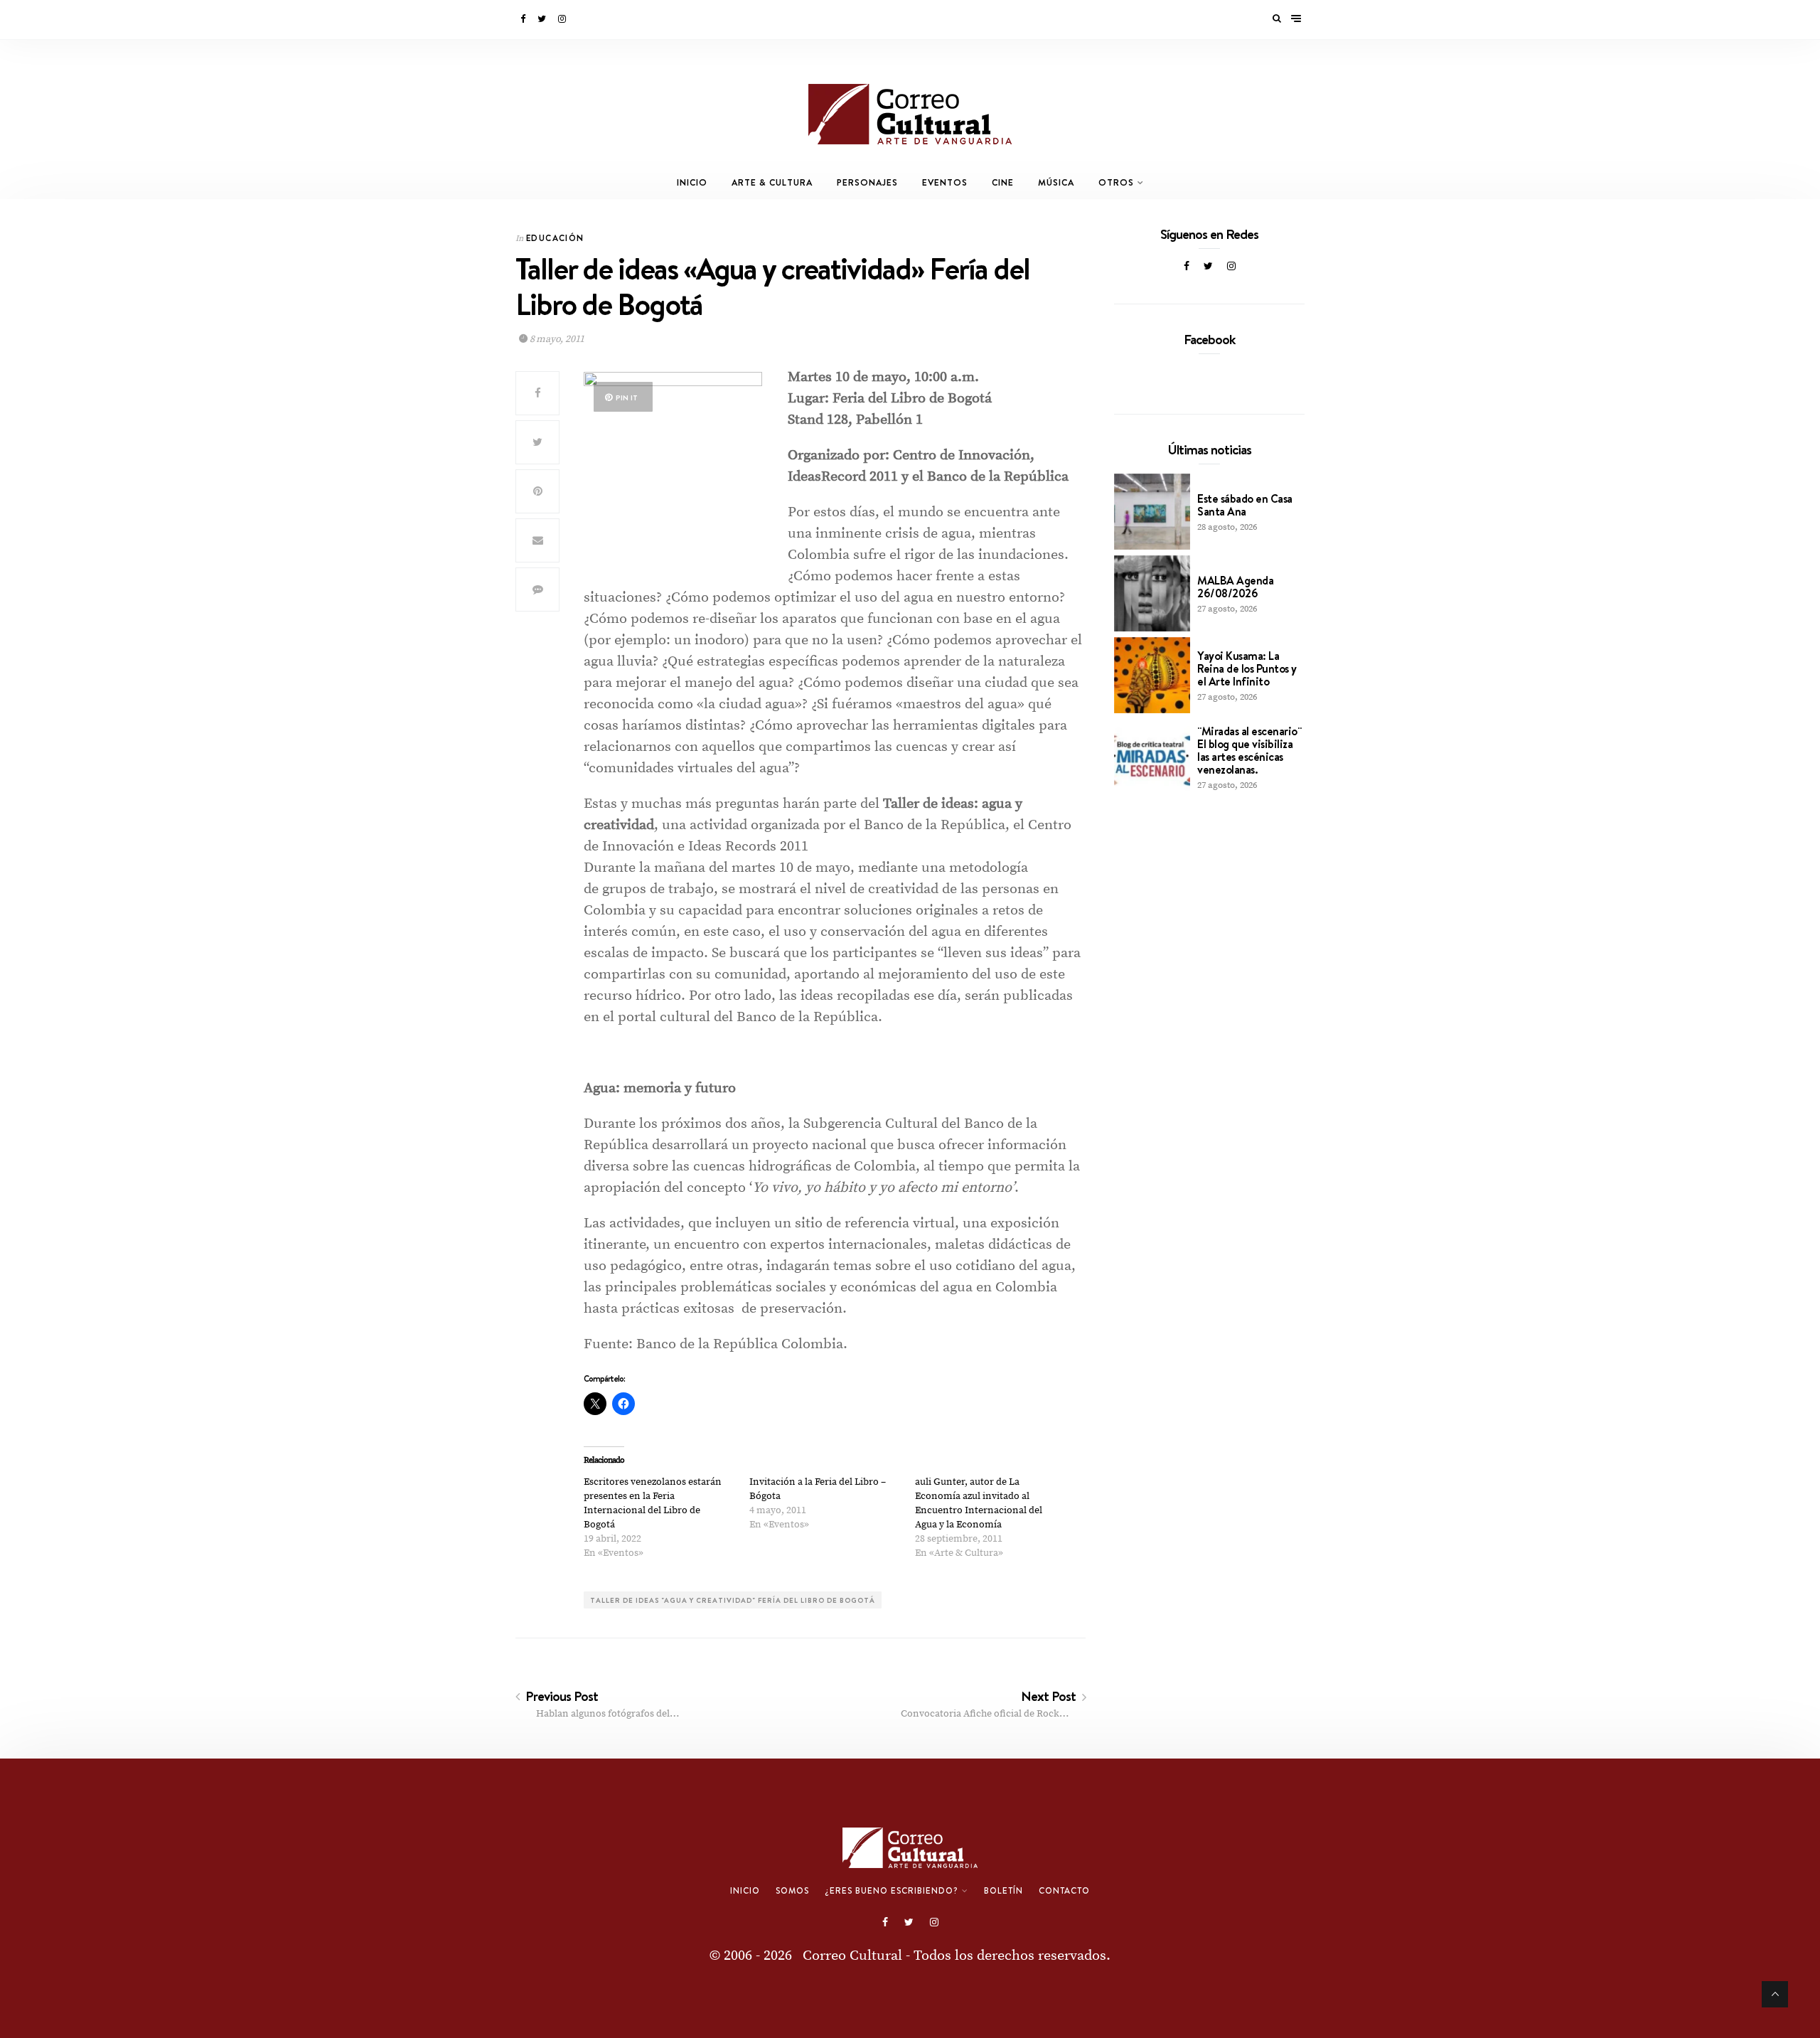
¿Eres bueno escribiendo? (892, 1891)
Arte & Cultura (772, 182)
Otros (1116, 182)
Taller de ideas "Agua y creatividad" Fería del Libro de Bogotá (733, 1600)
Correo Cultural (852, 1956)
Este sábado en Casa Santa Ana (1245, 505)
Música (1056, 182)
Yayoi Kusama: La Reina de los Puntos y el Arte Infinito (1247, 668)
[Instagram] (563, 19)
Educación (555, 238)
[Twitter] (543, 19)
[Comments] (537, 589)
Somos (792, 1891)
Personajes (867, 182)
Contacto (1064, 1891)
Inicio (692, 182)
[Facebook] (524, 19)
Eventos (945, 182)
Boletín (1003, 1891)
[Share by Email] (537, 540)
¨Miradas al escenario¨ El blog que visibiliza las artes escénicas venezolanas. (1249, 750)
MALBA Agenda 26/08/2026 (1235, 587)
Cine (1003, 182)
